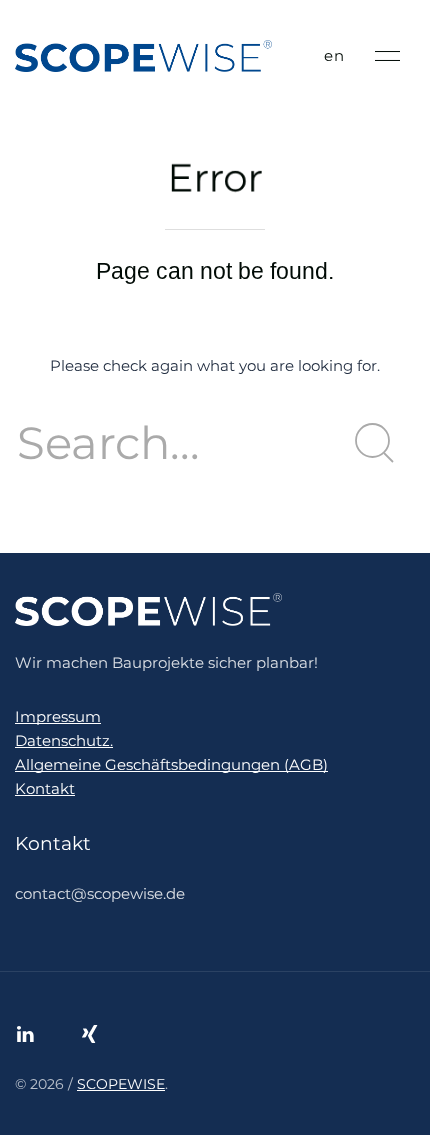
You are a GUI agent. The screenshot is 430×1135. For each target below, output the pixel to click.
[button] (387, 56)
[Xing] (89, 1034)
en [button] (334, 55)
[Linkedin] (25, 1034)
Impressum (58, 716)
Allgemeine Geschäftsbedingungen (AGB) (171, 764)
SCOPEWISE (121, 1084)
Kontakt (45, 788)
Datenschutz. (64, 740)
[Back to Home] (143, 56)
